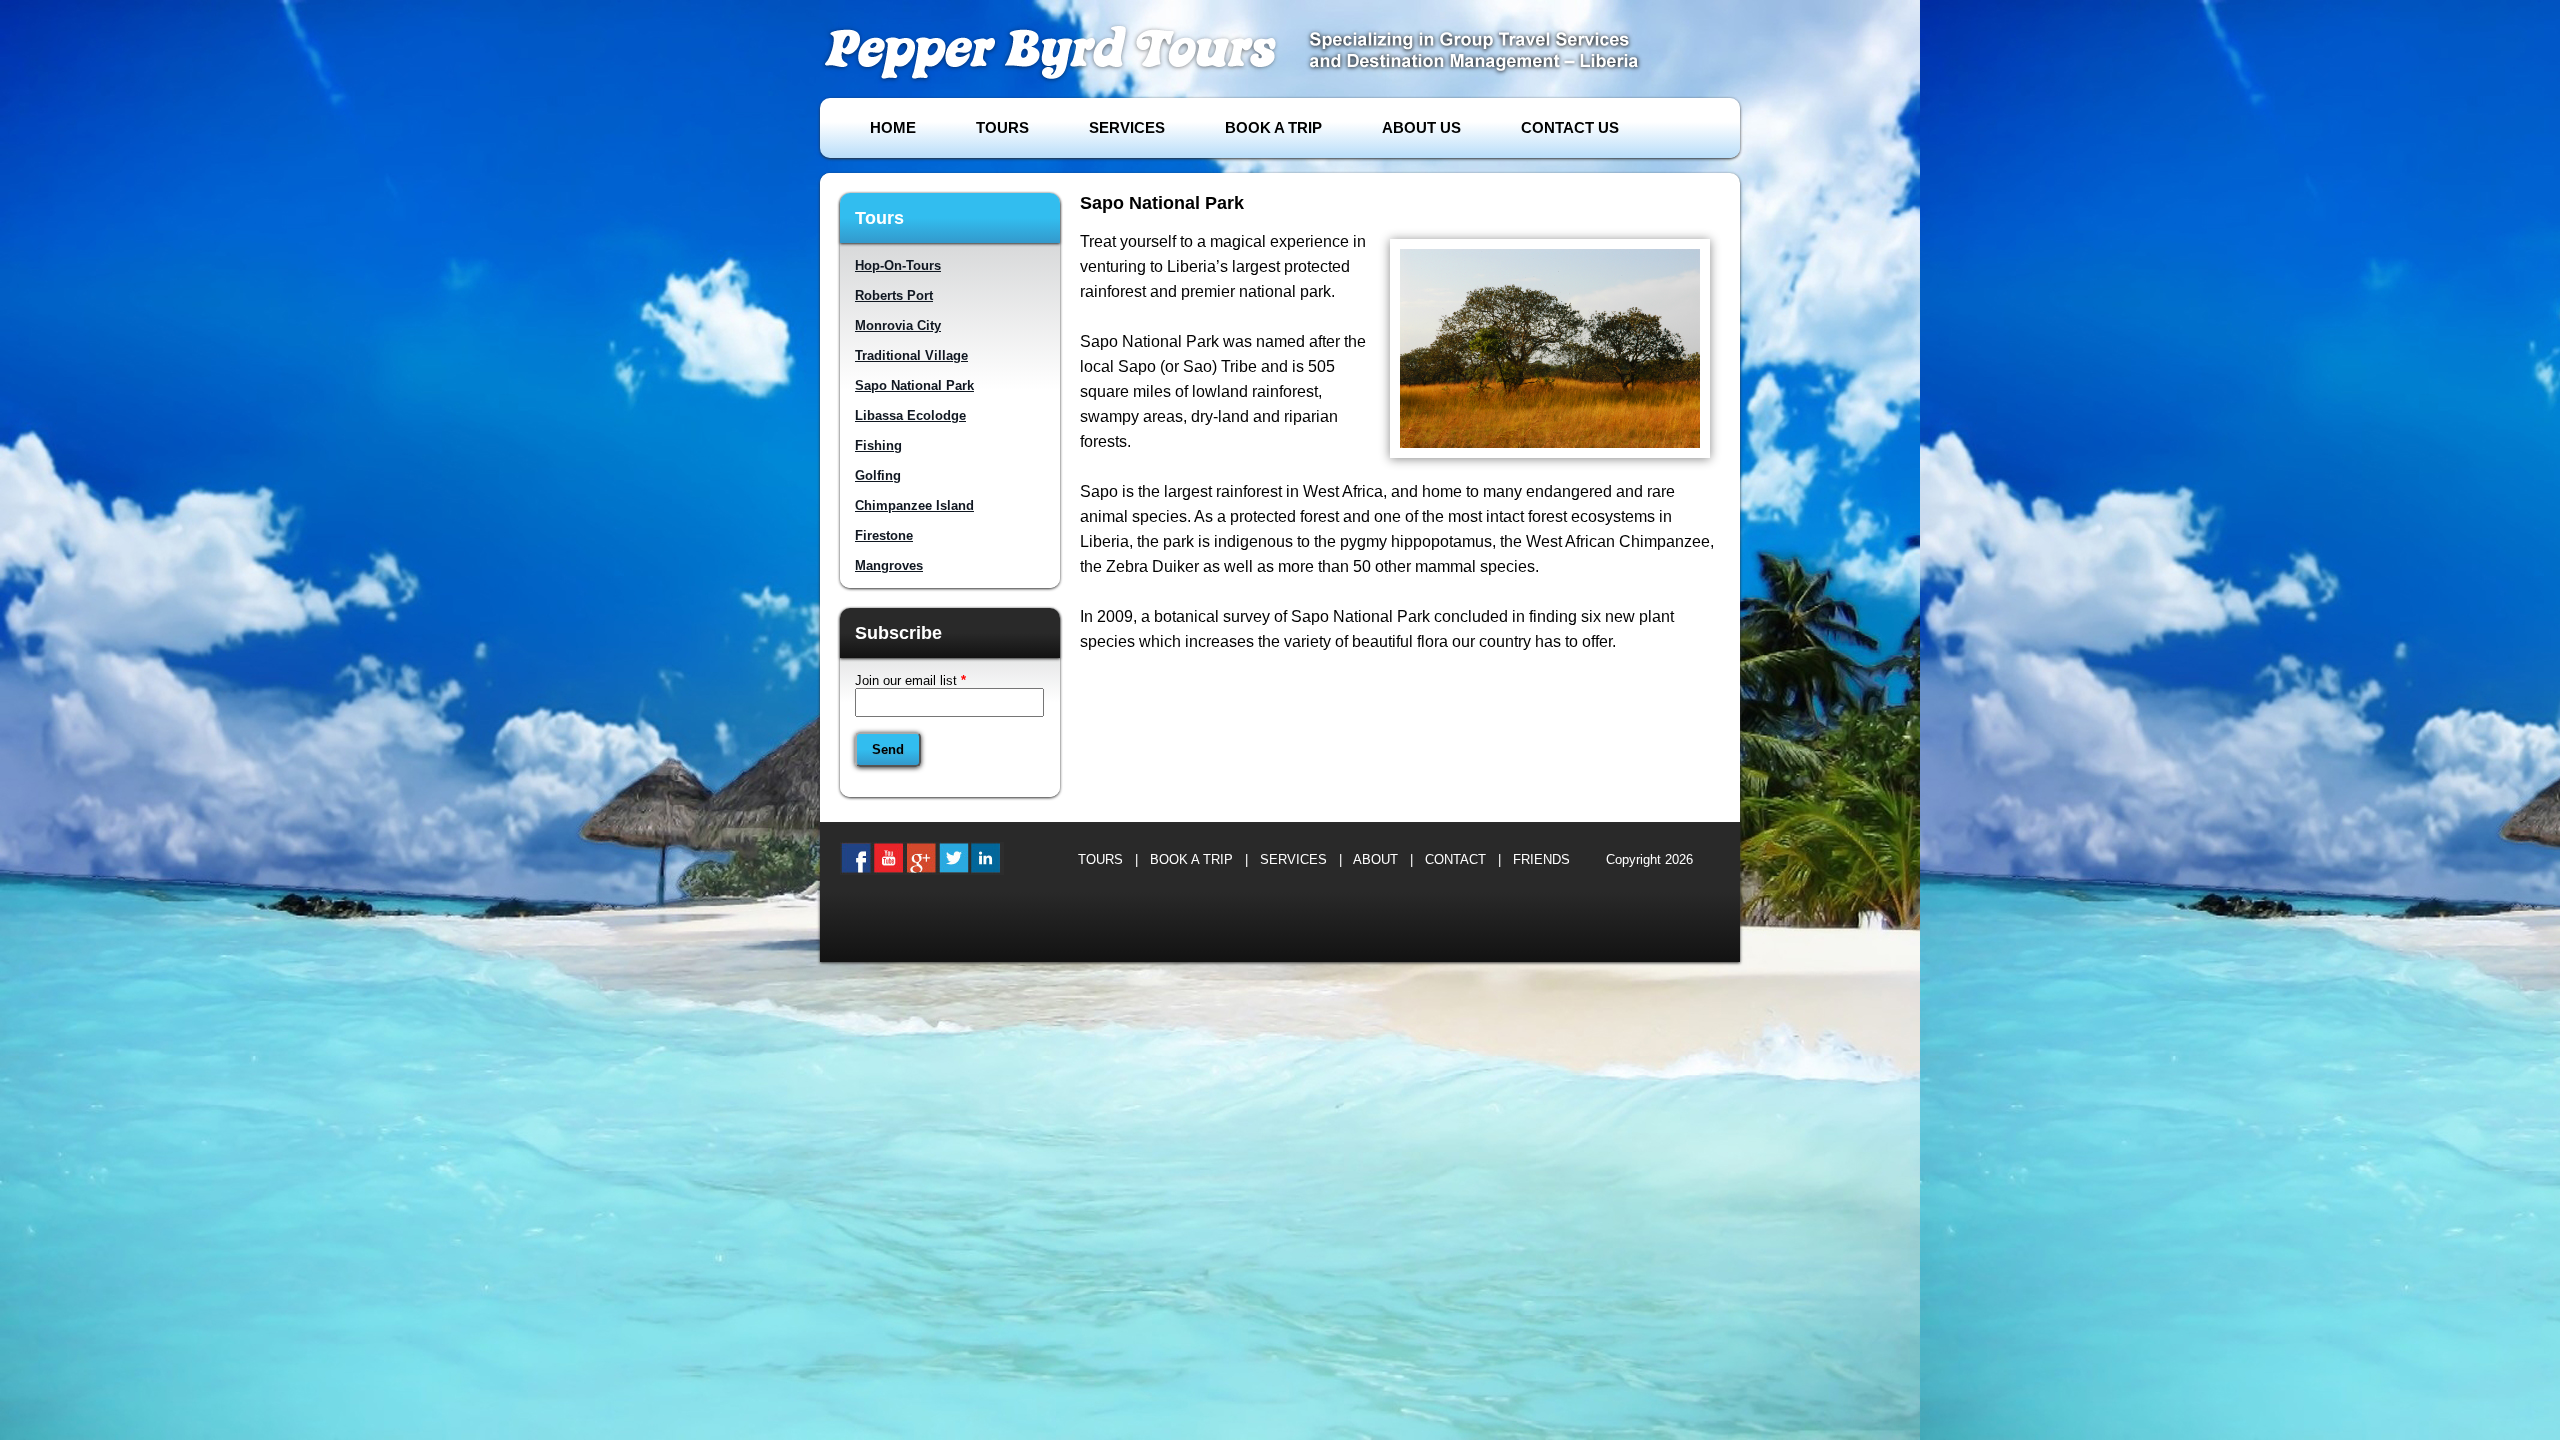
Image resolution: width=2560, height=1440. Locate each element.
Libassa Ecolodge (910, 415)
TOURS (1002, 127)
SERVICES (1127, 127)
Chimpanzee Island (914, 505)
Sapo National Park (914, 385)
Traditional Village (911, 355)
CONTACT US (1570, 127)
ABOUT (1375, 859)
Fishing (878, 445)
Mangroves (889, 565)
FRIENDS (1541, 859)
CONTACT (1455, 859)
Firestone (884, 535)
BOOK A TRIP (1273, 127)
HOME (893, 127)
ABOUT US (1421, 127)
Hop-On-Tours (898, 265)
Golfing (878, 475)
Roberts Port (894, 295)
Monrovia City (898, 325)
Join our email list (910, 680)
